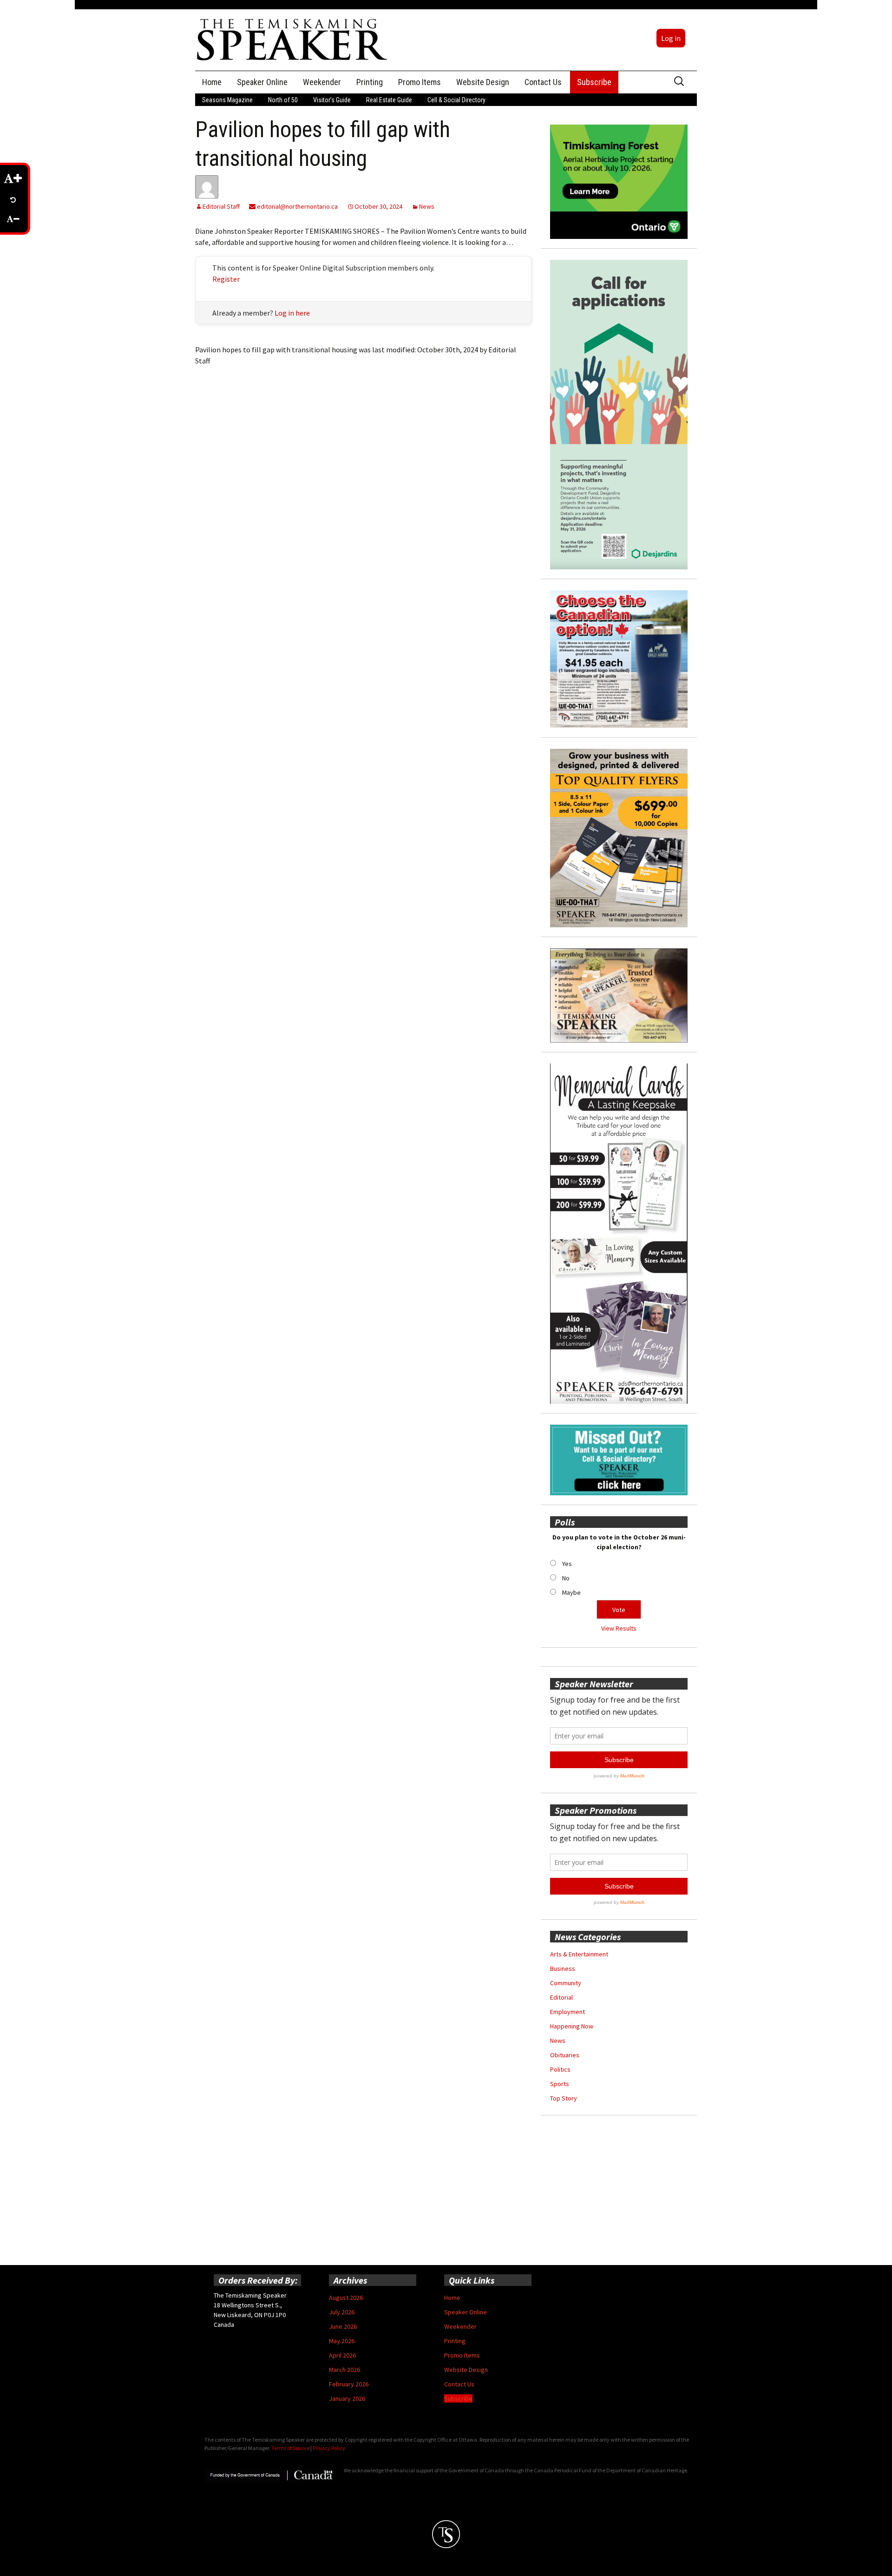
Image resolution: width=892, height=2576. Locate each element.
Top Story (564, 2098)
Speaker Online (262, 82)
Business (563, 1968)
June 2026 (343, 2326)
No (566, 1578)
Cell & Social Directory (456, 100)
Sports (560, 2084)
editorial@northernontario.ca (297, 206)
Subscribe (594, 82)
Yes (567, 1564)
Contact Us (543, 82)
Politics (560, 2069)
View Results (619, 1628)
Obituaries (565, 2055)
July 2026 (342, 2312)
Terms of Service (290, 2448)
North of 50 (283, 100)
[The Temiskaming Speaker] (293, 39)
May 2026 (342, 2341)
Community (566, 1983)
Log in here (292, 313)
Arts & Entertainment (579, 1954)
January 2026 (347, 2398)
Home (212, 82)
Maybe (571, 1592)
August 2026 (346, 2298)
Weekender (322, 82)
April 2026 (342, 2355)
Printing (370, 82)
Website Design (483, 82)
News (427, 206)
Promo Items (420, 82)
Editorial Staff (221, 206)
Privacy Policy (329, 2448)
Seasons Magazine (227, 100)
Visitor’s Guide (332, 100)
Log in (671, 38)
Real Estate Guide (389, 100)
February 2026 (349, 2384)
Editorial (561, 1997)
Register (226, 279)
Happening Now (572, 2026)
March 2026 (344, 2370)
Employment (567, 2012)
